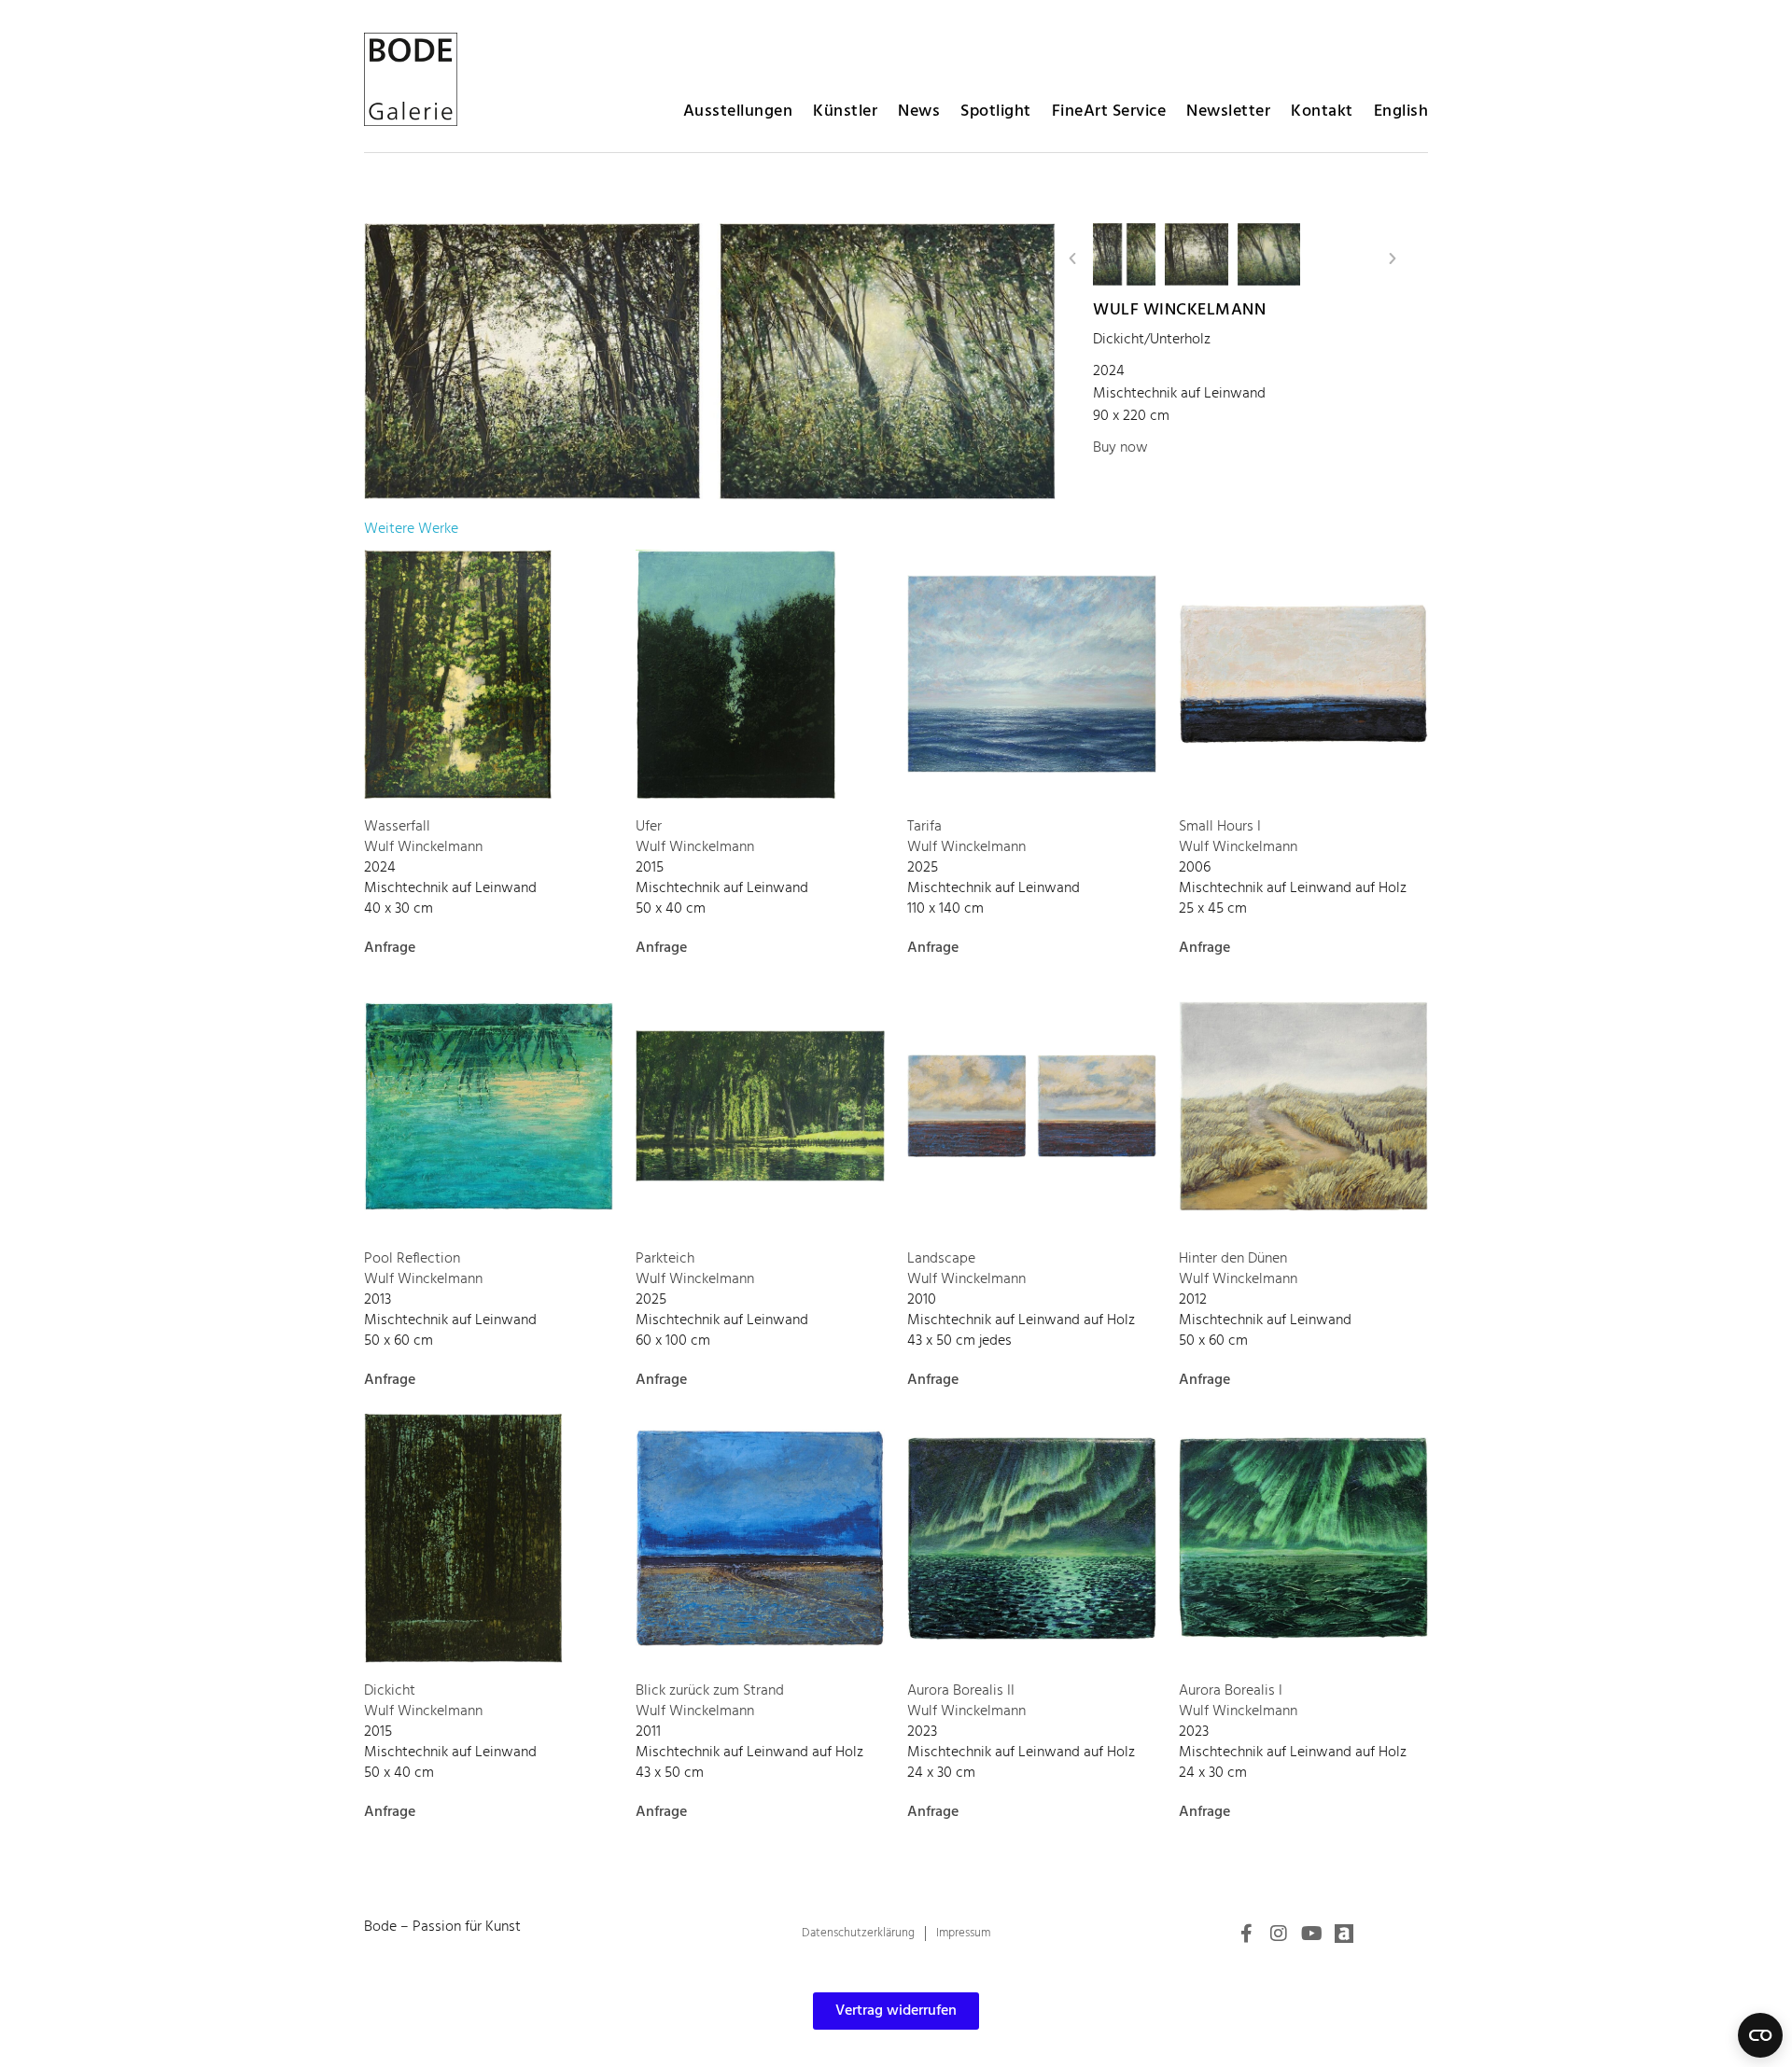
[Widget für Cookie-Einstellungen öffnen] (1760, 2035)
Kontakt (1322, 112)
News (919, 112)
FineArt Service (1109, 112)
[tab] (411, 529)
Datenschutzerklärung (858, 1933)
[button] (1072, 258)
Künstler (845, 112)
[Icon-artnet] (1344, 1934)
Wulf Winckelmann (1179, 310)
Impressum (963, 1933)
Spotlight (996, 112)
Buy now (1120, 448)
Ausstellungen (738, 112)
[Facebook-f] (1246, 1934)
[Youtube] (1311, 1934)
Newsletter (1228, 112)
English (1401, 112)
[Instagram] (1279, 1934)
